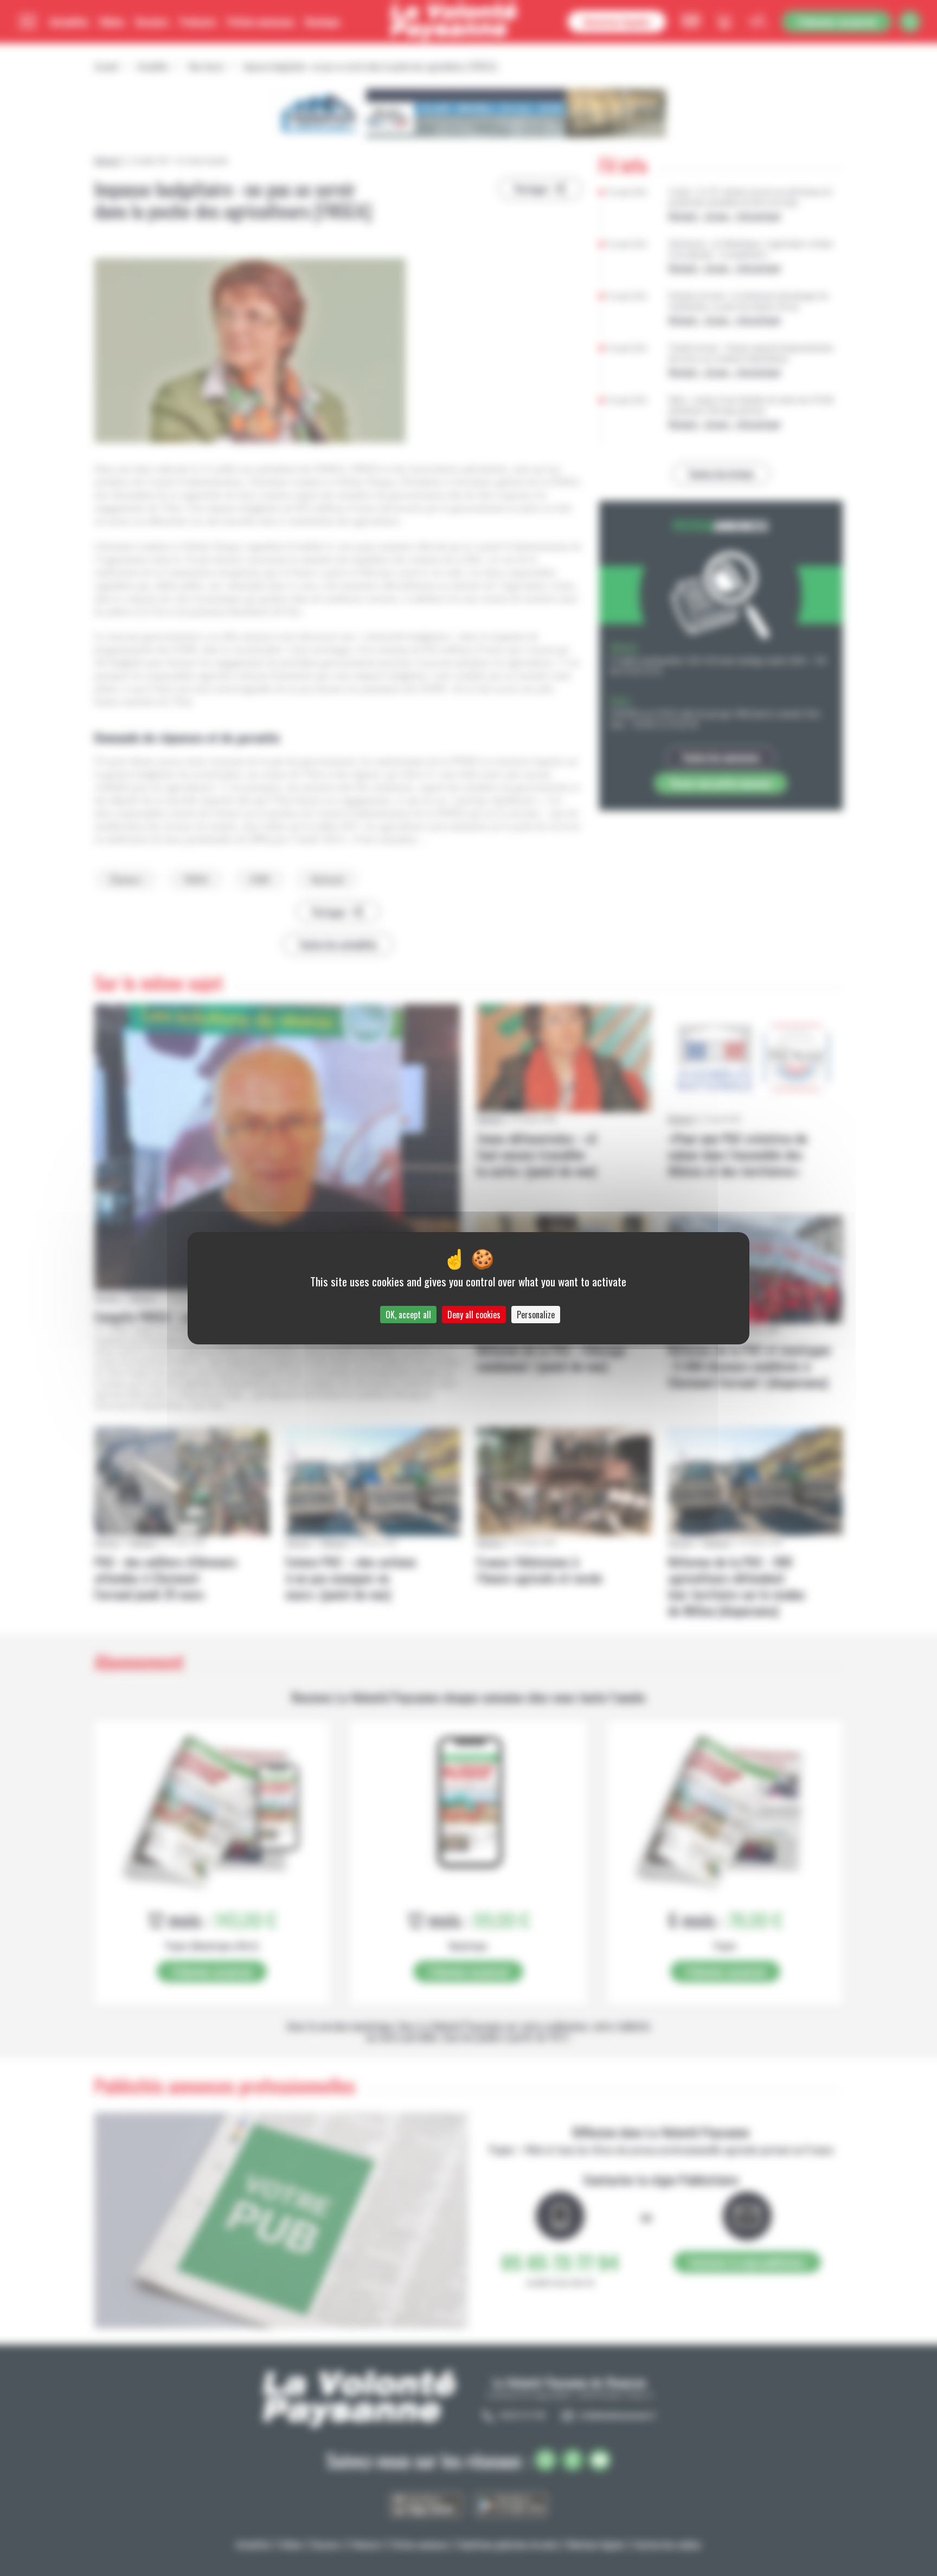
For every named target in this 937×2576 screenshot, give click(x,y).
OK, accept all (408, 1315)
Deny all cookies (474, 1315)
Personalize (536, 1315)
